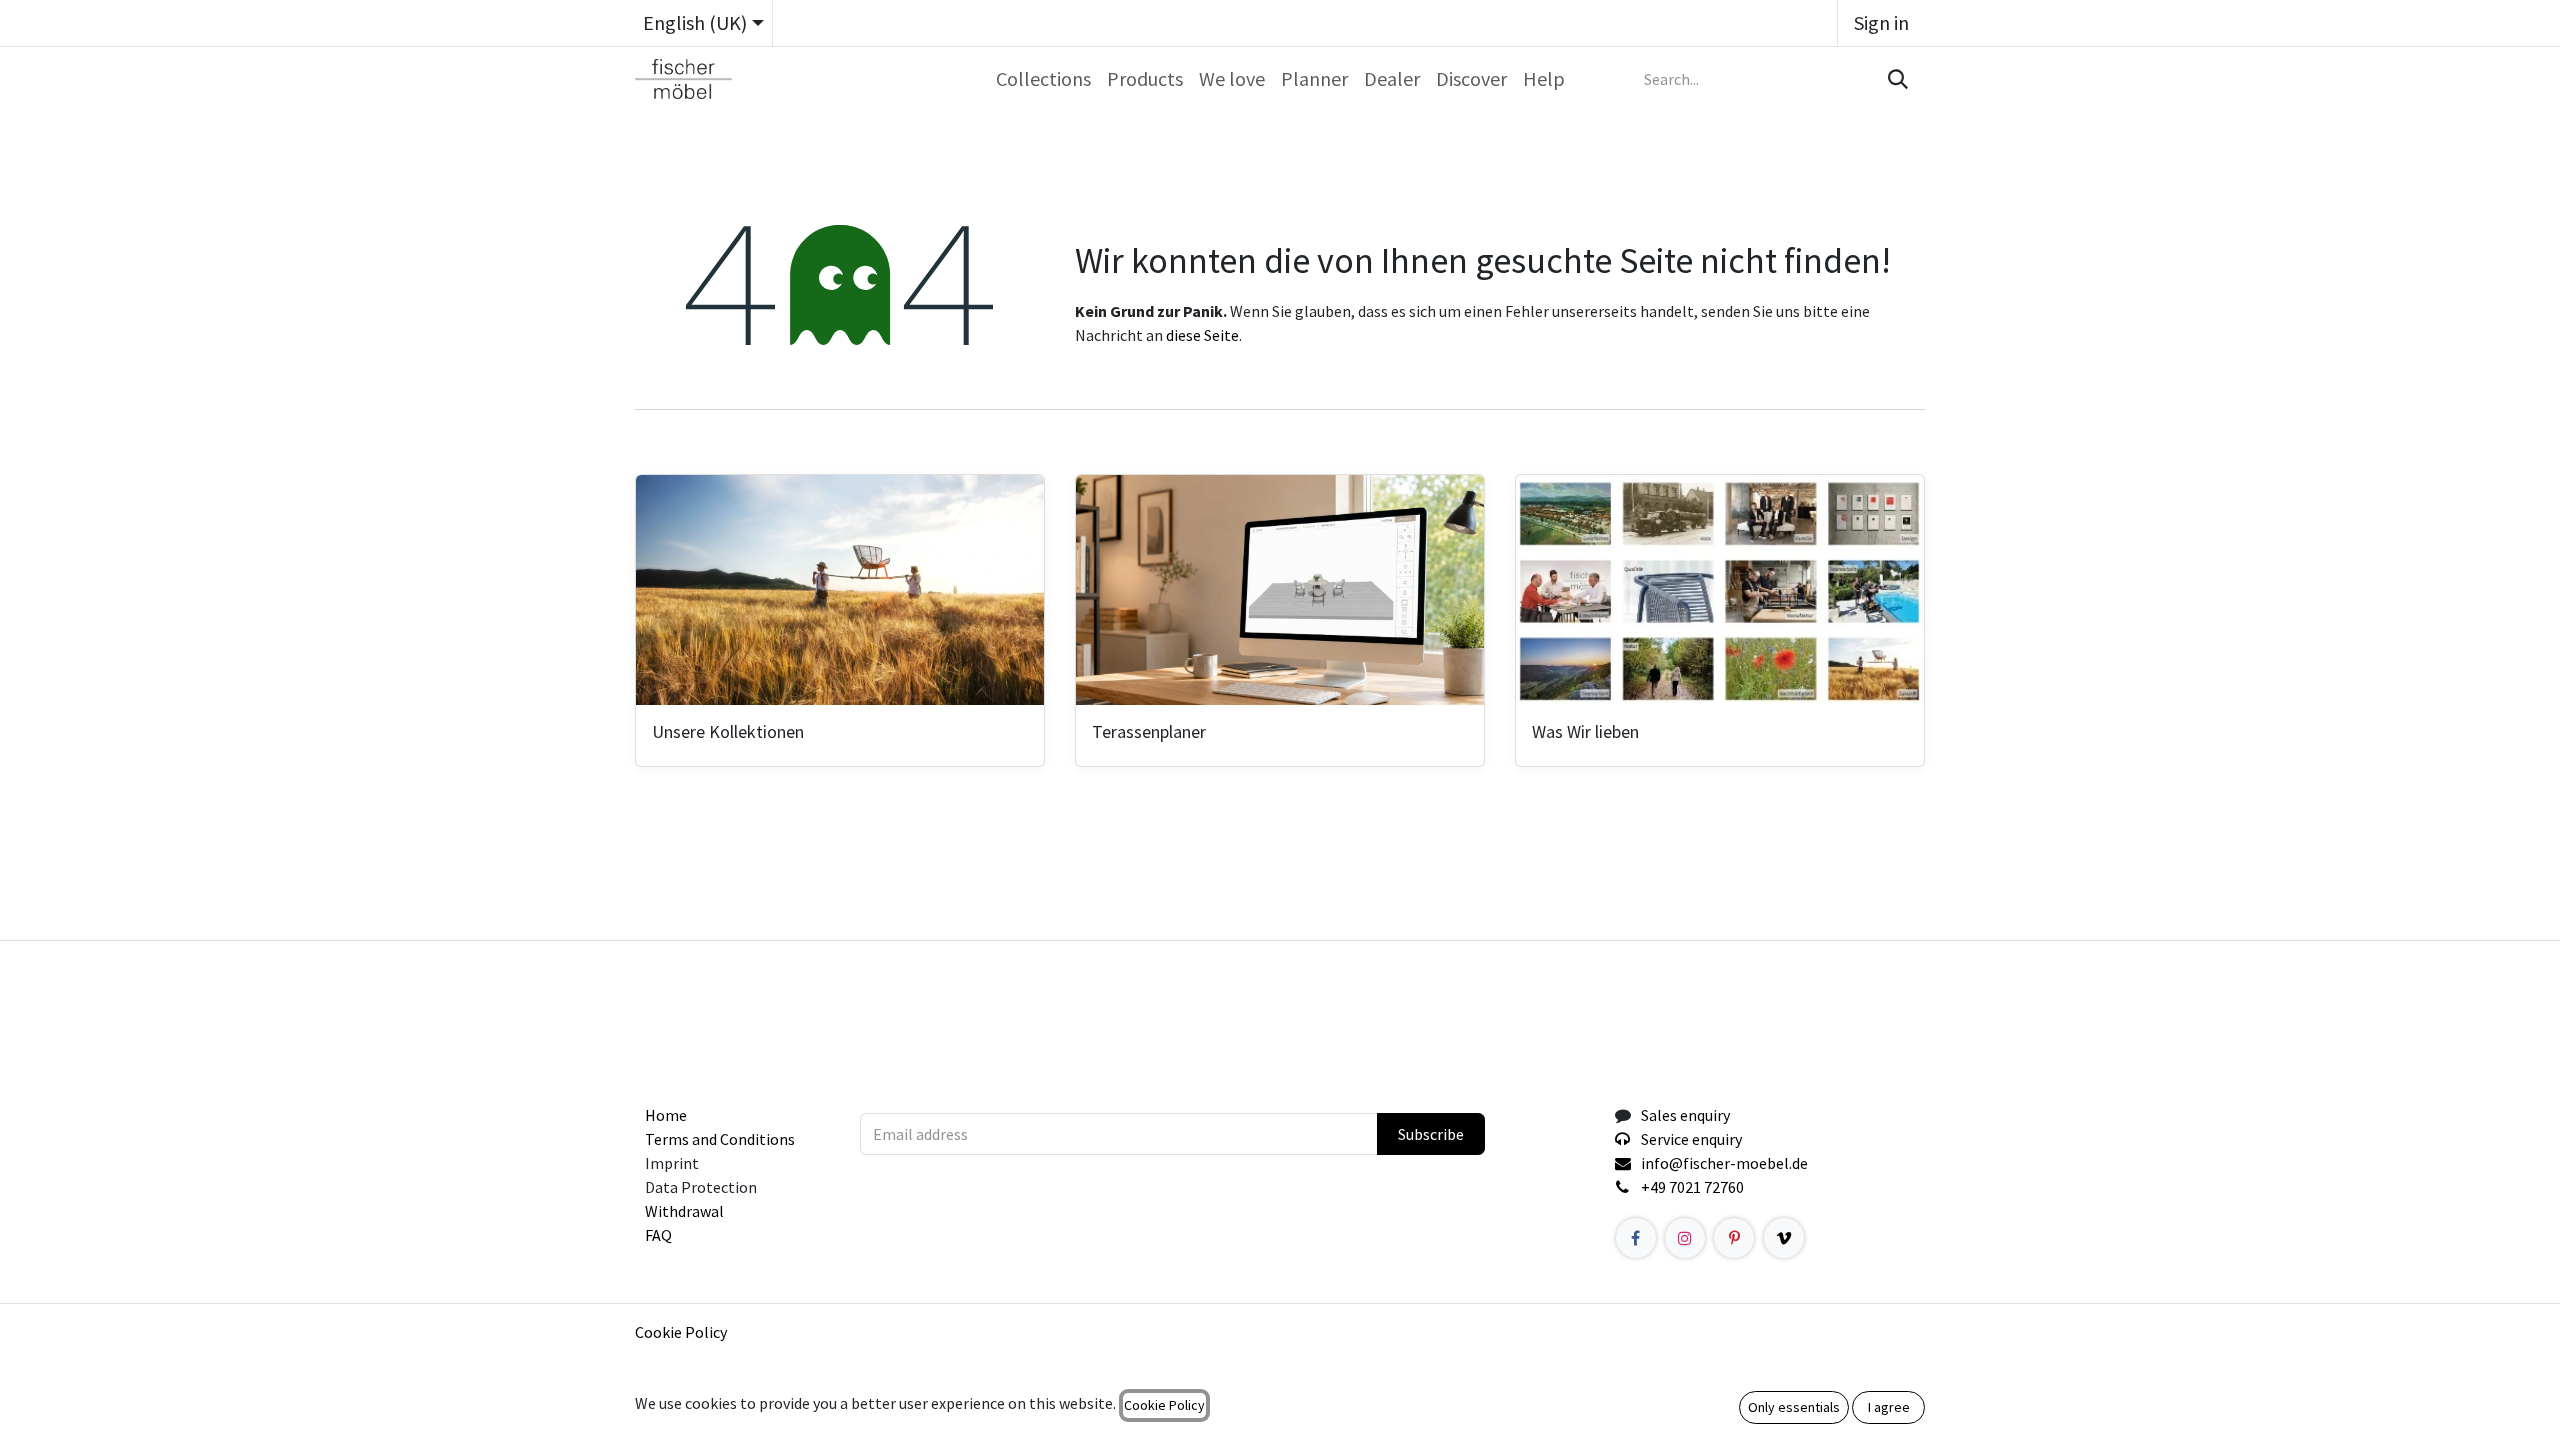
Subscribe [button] (1431, 1134)
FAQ (658, 1235)
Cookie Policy (681, 1332)
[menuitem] (1043, 79)
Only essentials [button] (1794, 1407)
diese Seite (1202, 335)
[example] (1784, 1238)
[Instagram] (1685, 1238)
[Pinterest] (1734, 1238)
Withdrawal (684, 1211)
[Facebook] (1636, 1238)
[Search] (1896, 79)
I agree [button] (1889, 1407)
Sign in (1881, 22)
